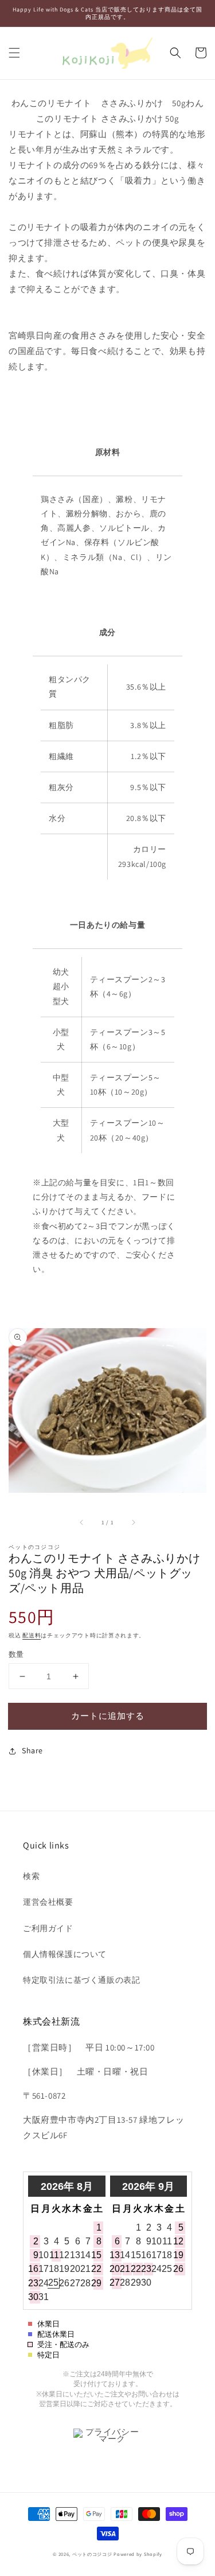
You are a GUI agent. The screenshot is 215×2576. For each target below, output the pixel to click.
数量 (16, 1654)
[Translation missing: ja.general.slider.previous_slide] (82, 1523)
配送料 (32, 1635)
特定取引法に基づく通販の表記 (81, 1980)
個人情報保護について (65, 1954)
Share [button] (32, 1750)
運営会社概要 (48, 1902)
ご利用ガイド (48, 1928)
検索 (31, 1876)
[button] (14, 53)
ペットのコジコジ (92, 2554)
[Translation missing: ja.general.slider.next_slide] (133, 1523)
